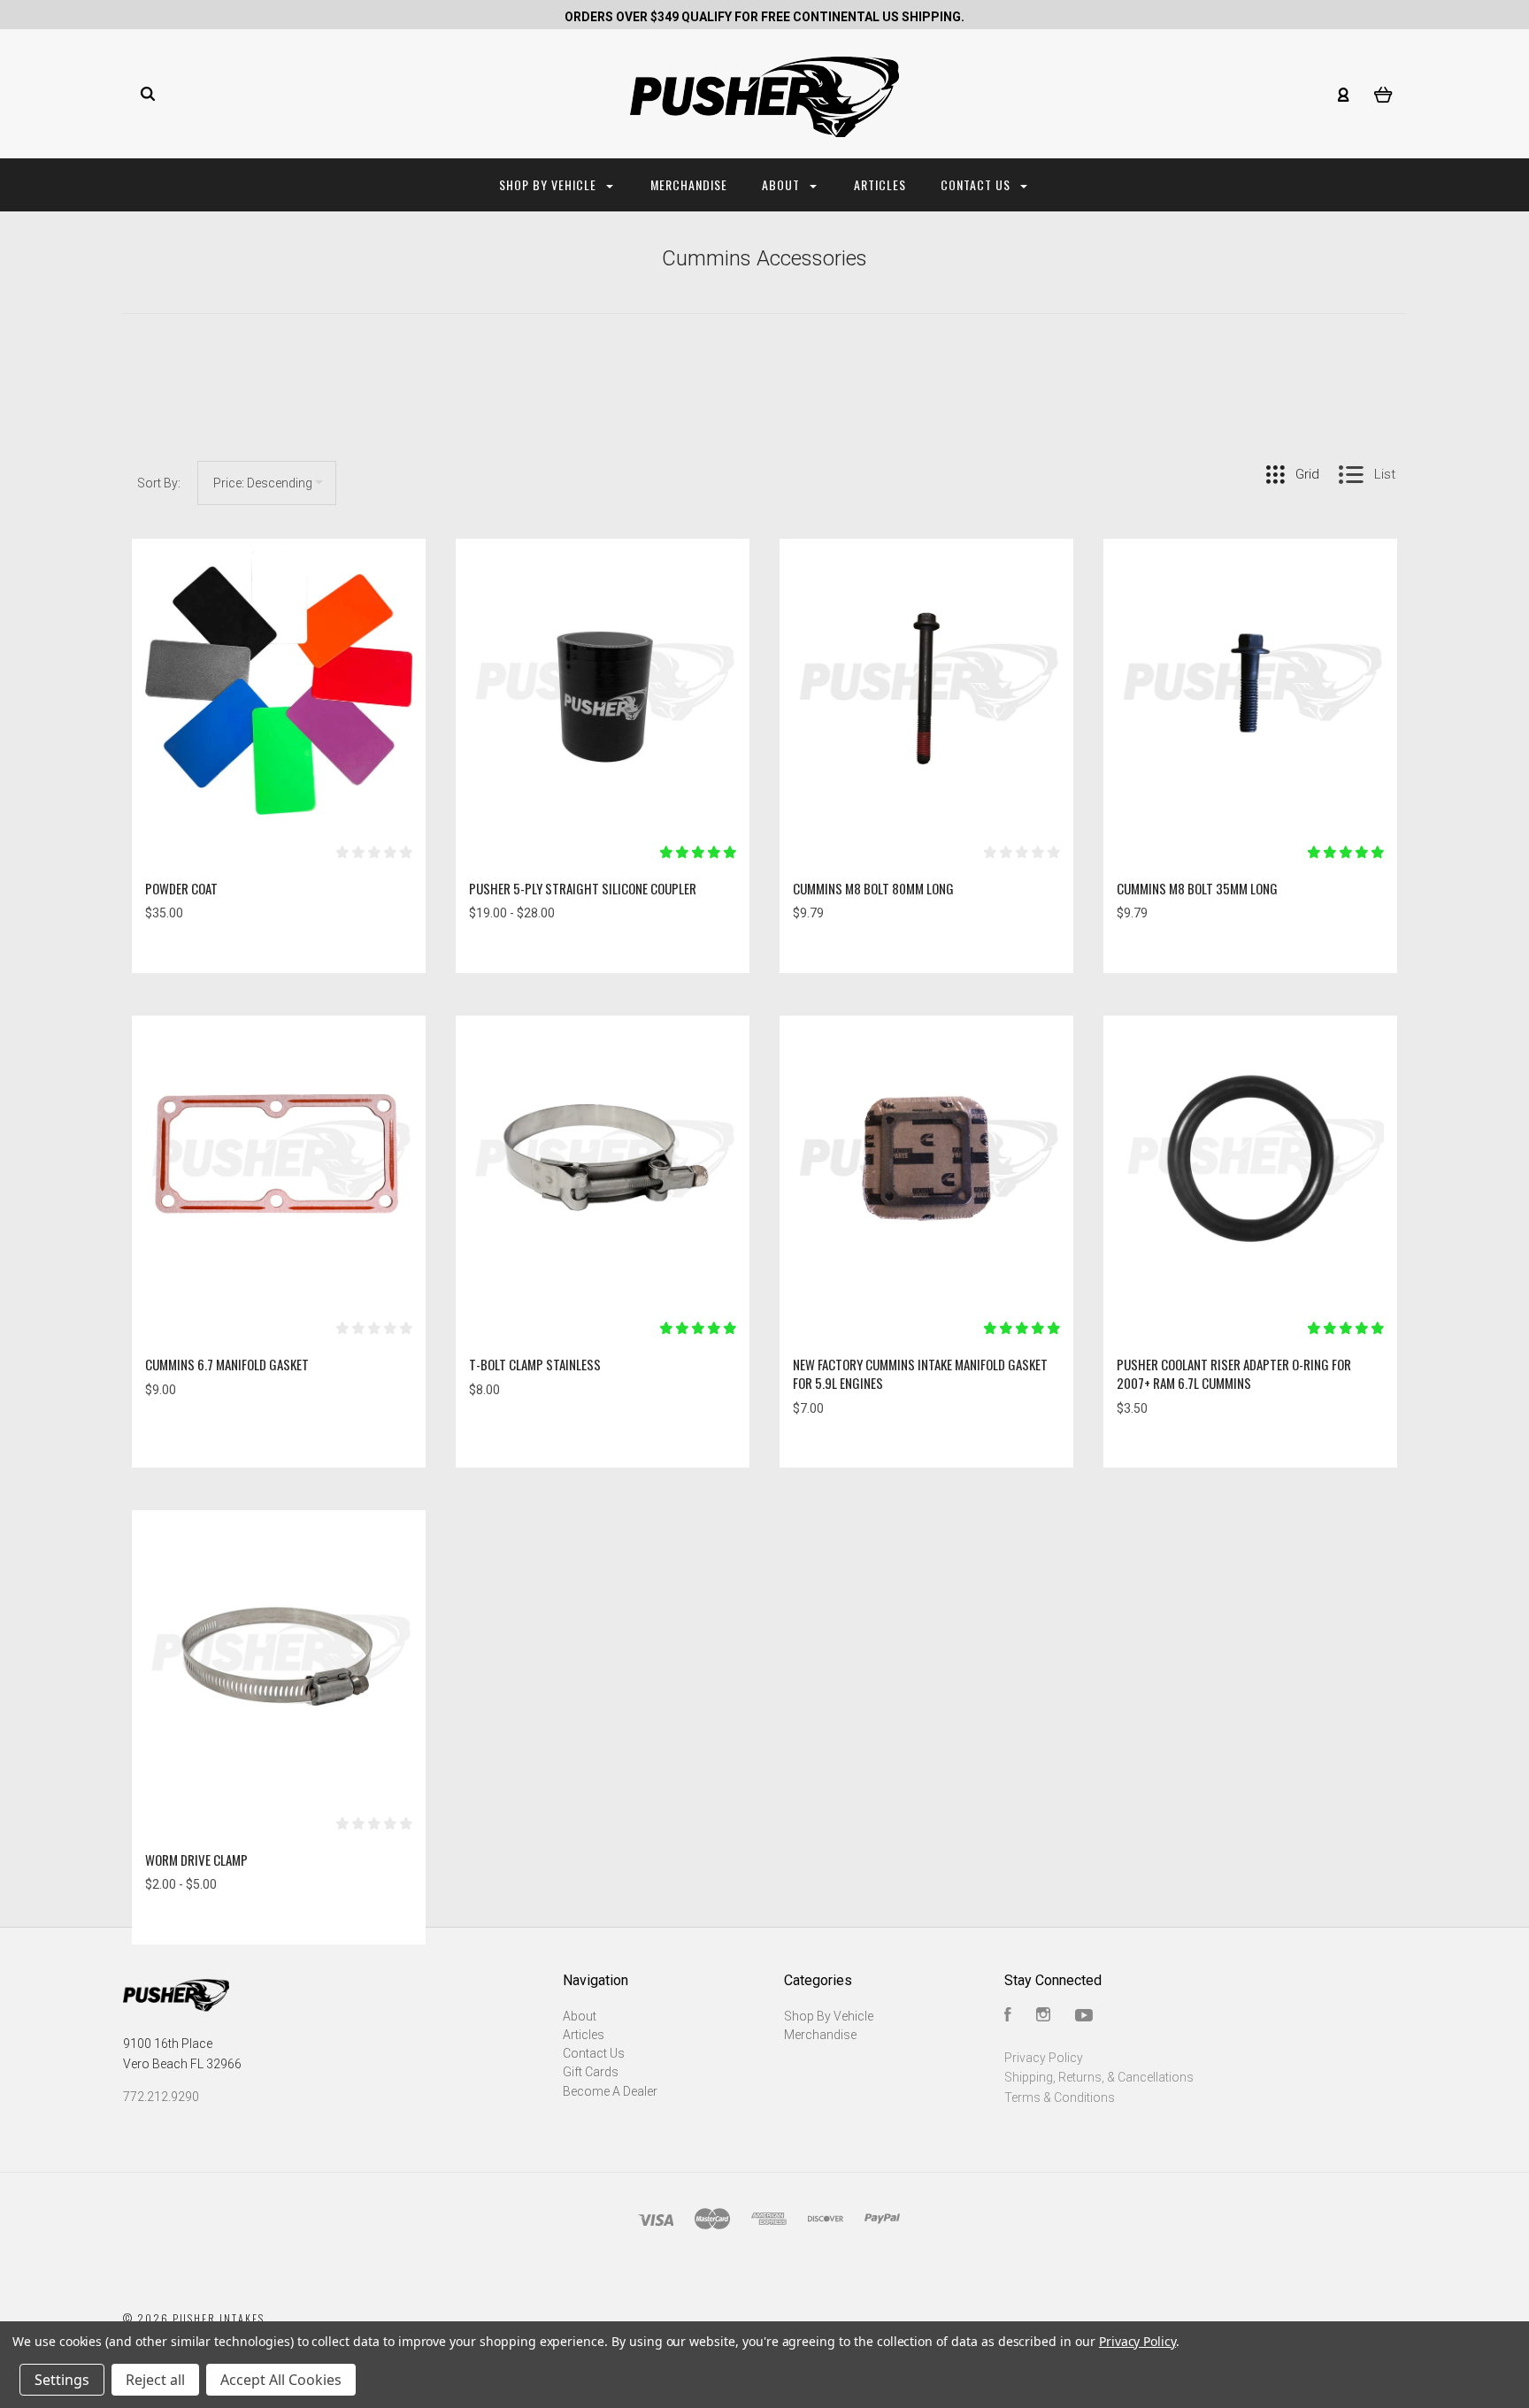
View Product (279, 683)
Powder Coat (181, 888)
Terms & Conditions (1060, 2097)
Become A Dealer (610, 2091)
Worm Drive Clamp (196, 1860)
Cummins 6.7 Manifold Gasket (227, 1364)
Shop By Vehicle (549, 184)
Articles (880, 184)
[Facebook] (1008, 2017)
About (783, 184)
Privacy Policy (1044, 2058)
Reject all (155, 2380)
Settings (62, 2380)
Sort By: (159, 483)
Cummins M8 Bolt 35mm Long (1197, 888)
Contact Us (977, 184)
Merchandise (689, 184)
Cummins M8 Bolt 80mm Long (873, 888)
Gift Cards (591, 2072)
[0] (1383, 94)
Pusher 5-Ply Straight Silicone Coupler (583, 888)
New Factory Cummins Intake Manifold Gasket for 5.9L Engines (920, 1373)
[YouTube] (1084, 2017)
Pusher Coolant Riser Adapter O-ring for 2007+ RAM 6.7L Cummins (1234, 1373)
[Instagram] (1043, 2017)
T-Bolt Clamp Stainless (535, 1364)
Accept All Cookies (281, 2380)
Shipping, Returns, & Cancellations (1099, 2077)
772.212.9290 (161, 2097)
